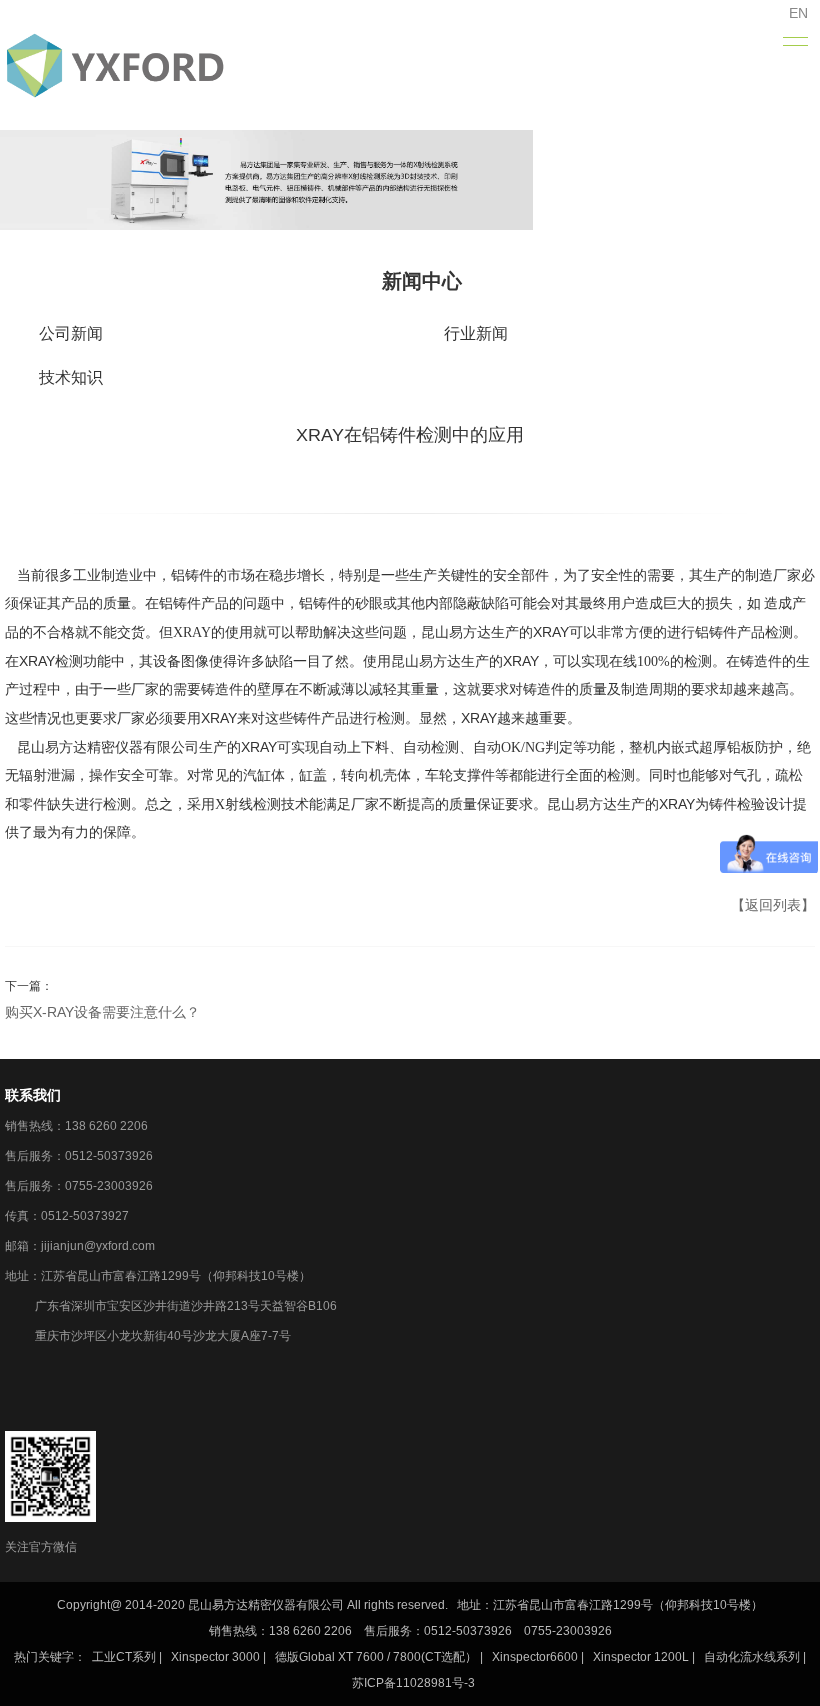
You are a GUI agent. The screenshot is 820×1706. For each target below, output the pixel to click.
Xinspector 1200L (641, 1657)
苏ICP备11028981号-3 (413, 1683)
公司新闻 (71, 333)
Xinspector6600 (535, 1657)
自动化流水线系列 (752, 1657)
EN (798, 13)
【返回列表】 (773, 905)
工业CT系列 (124, 1657)
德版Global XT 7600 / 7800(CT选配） (376, 1657)
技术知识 (71, 377)
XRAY (192, 632)
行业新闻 (476, 333)
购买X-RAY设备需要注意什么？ (102, 1012)
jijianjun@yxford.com (98, 1246)
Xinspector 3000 (215, 1657)
